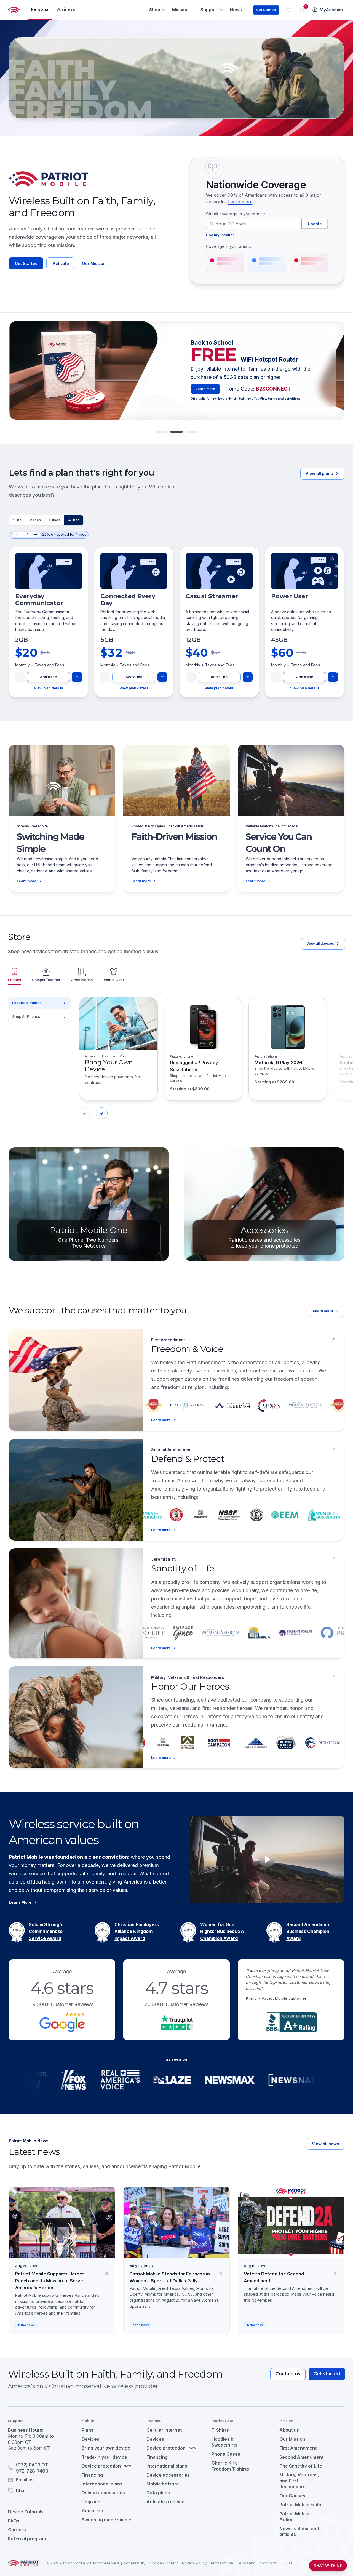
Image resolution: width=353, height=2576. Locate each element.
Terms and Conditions (256, 2563)
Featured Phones (27, 1003)
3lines (55, 520)
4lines (74, 520)
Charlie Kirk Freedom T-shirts (230, 2466)
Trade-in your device (104, 2457)
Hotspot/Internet (46, 980)
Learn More (206, 399)
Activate (61, 263)
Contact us (288, 2374)
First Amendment (298, 2448)
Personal (40, 9)
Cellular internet (164, 2430)
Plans (88, 2430)
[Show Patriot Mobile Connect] (192, 432)
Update (315, 224)
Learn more (240, 202)
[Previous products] (85, 1113)
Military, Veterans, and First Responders (299, 2481)
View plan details (48, 688)
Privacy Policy (194, 2563)
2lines (35, 520)
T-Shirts (220, 2430)
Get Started (266, 10)
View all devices (320, 943)
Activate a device (165, 2502)
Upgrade (91, 2502)
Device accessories (103, 2493)
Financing (92, 2475)
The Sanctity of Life (301, 2466)
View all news (325, 2144)
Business (66, 9)
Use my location (220, 235)
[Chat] (38, 2490)
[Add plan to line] (77, 677)
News (236, 10)
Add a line (48, 677)
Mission (180, 10)
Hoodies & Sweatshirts (224, 2442)
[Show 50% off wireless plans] (161, 432)
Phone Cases (226, 2454)
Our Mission (94, 263)
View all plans (319, 473)
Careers (17, 2530)
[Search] (289, 10)
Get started (327, 2374)
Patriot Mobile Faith (300, 2505)
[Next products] (102, 1113)
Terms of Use (222, 2563)
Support (209, 10)
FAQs (14, 2521)
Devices (90, 2439)
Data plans (158, 2493)
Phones (14, 980)
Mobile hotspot (163, 2484)
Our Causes (292, 2496)
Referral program (27, 2539)
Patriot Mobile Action (294, 2517)
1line (17, 520)
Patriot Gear (114, 980)
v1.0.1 (288, 2563)
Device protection (106, 2466)
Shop (155, 10)
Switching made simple (106, 2520)
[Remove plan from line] (20, 677)
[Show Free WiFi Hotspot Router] (176, 432)
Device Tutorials (26, 2512)
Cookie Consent (164, 2563)
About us (289, 2430)
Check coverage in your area (236, 214)
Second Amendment (301, 2457)
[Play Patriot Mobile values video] (267, 1859)
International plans (102, 2484)
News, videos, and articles (299, 2532)
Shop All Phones (26, 1017)
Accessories (82, 980)
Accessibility (134, 2563)
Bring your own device (106, 2448)
